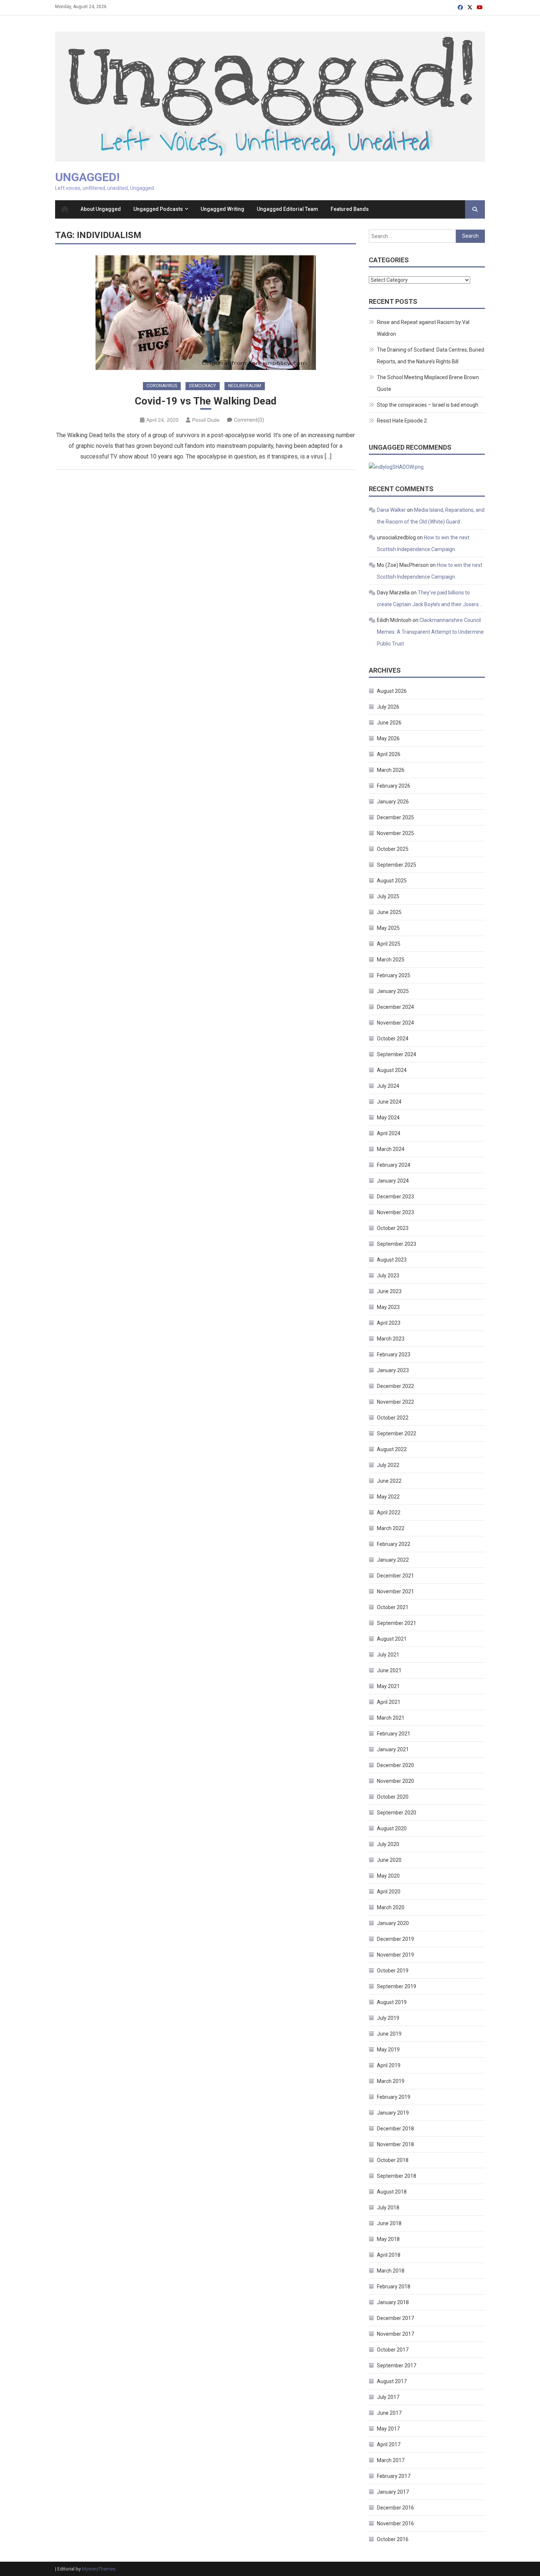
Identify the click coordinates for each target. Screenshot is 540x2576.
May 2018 (388, 2239)
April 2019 (389, 2065)
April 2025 (389, 944)
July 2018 (388, 2208)
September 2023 (397, 1244)
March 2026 (391, 770)
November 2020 (395, 1781)
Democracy (203, 386)
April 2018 (389, 2255)
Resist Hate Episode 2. (402, 421)
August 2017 (392, 2381)
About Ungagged (101, 209)
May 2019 (388, 2050)
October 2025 (393, 849)
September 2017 (397, 2365)
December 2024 (395, 1007)
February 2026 (394, 786)
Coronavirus (162, 386)
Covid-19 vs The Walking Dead (206, 401)
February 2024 (394, 1165)
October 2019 (393, 1971)
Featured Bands (350, 209)
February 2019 (394, 2097)
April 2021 (389, 1702)
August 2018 (392, 2192)
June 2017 (389, 2413)
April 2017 (389, 2444)
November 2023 (395, 1212)
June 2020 (389, 1860)
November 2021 (395, 1591)
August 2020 (392, 1828)
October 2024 (393, 1039)
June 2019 (389, 2034)
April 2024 (389, 1133)
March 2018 (391, 2271)
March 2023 (391, 1339)
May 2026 (388, 738)
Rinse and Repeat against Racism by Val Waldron (423, 328)
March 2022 (391, 1528)
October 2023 (393, 1228)
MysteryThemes (99, 2569)
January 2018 (393, 2302)
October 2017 (393, 2350)
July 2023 (388, 1276)
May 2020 (388, 1876)
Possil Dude (206, 420)
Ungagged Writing (222, 209)
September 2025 (397, 865)
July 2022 (388, 1465)
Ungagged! (87, 177)
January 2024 (393, 1181)
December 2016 (395, 2508)
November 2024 (395, 1023)
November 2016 (395, 2523)
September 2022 (397, 1433)
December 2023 (395, 1197)
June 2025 (389, 912)
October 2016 (393, 2539)
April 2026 (389, 754)
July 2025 (388, 896)
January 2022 (393, 1560)
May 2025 (388, 928)
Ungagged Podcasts (158, 209)
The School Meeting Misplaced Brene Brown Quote (428, 383)
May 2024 (388, 1118)
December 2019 (395, 1939)
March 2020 (391, 1907)
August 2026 (392, 691)
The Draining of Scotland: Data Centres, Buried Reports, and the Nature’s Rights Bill (431, 356)
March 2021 (391, 1718)
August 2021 (392, 1639)
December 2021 (395, 1576)
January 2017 (393, 2492)
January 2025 (393, 991)
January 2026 (393, 802)
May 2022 (388, 1497)
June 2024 (389, 1102)
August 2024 (392, 1070)
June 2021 (389, 1670)
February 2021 (394, 1734)
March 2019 (391, 2081)
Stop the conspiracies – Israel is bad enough (428, 405)
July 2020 (388, 1844)
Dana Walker (391, 510)
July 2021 (388, 1655)
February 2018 (394, 2287)
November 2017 (395, 2334)
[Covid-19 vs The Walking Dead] (206, 313)
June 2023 (389, 1291)
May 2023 (388, 1307)
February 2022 (394, 1544)
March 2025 (391, 960)
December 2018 (395, 2129)
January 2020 (393, 1923)
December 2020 (395, 1765)
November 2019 (395, 1955)
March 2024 (391, 1149)
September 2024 (397, 1054)
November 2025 (395, 833)
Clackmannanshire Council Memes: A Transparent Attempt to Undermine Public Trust (430, 632)
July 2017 (388, 2397)
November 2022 (395, 1402)
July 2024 (388, 1086)
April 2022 (389, 1512)
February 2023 (394, 1354)
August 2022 (392, 1449)
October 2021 (393, 1607)
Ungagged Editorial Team (287, 209)
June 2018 (389, 2223)
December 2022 (395, 1386)
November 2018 (395, 2144)
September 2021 (397, 1623)
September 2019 (397, 1986)
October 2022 (393, 1418)
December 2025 (395, 817)
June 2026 (389, 723)
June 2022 (389, 1481)
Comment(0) (249, 420)
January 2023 (393, 1370)
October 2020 (393, 1797)
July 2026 (388, 707)
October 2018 (393, 2160)
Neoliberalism (245, 386)
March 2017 (391, 2460)
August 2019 (392, 2002)
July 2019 (388, 2018)
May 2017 (388, 2429)
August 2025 (392, 881)
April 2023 (389, 1323)
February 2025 (394, 975)
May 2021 (388, 1686)
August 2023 (392, 1260)
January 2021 (393, 1749)
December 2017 (395, 2318)
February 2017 (394, 2476)
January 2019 (393, 2113)
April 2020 (389, 1892)
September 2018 (397, 2176)
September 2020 (397, 1813)
